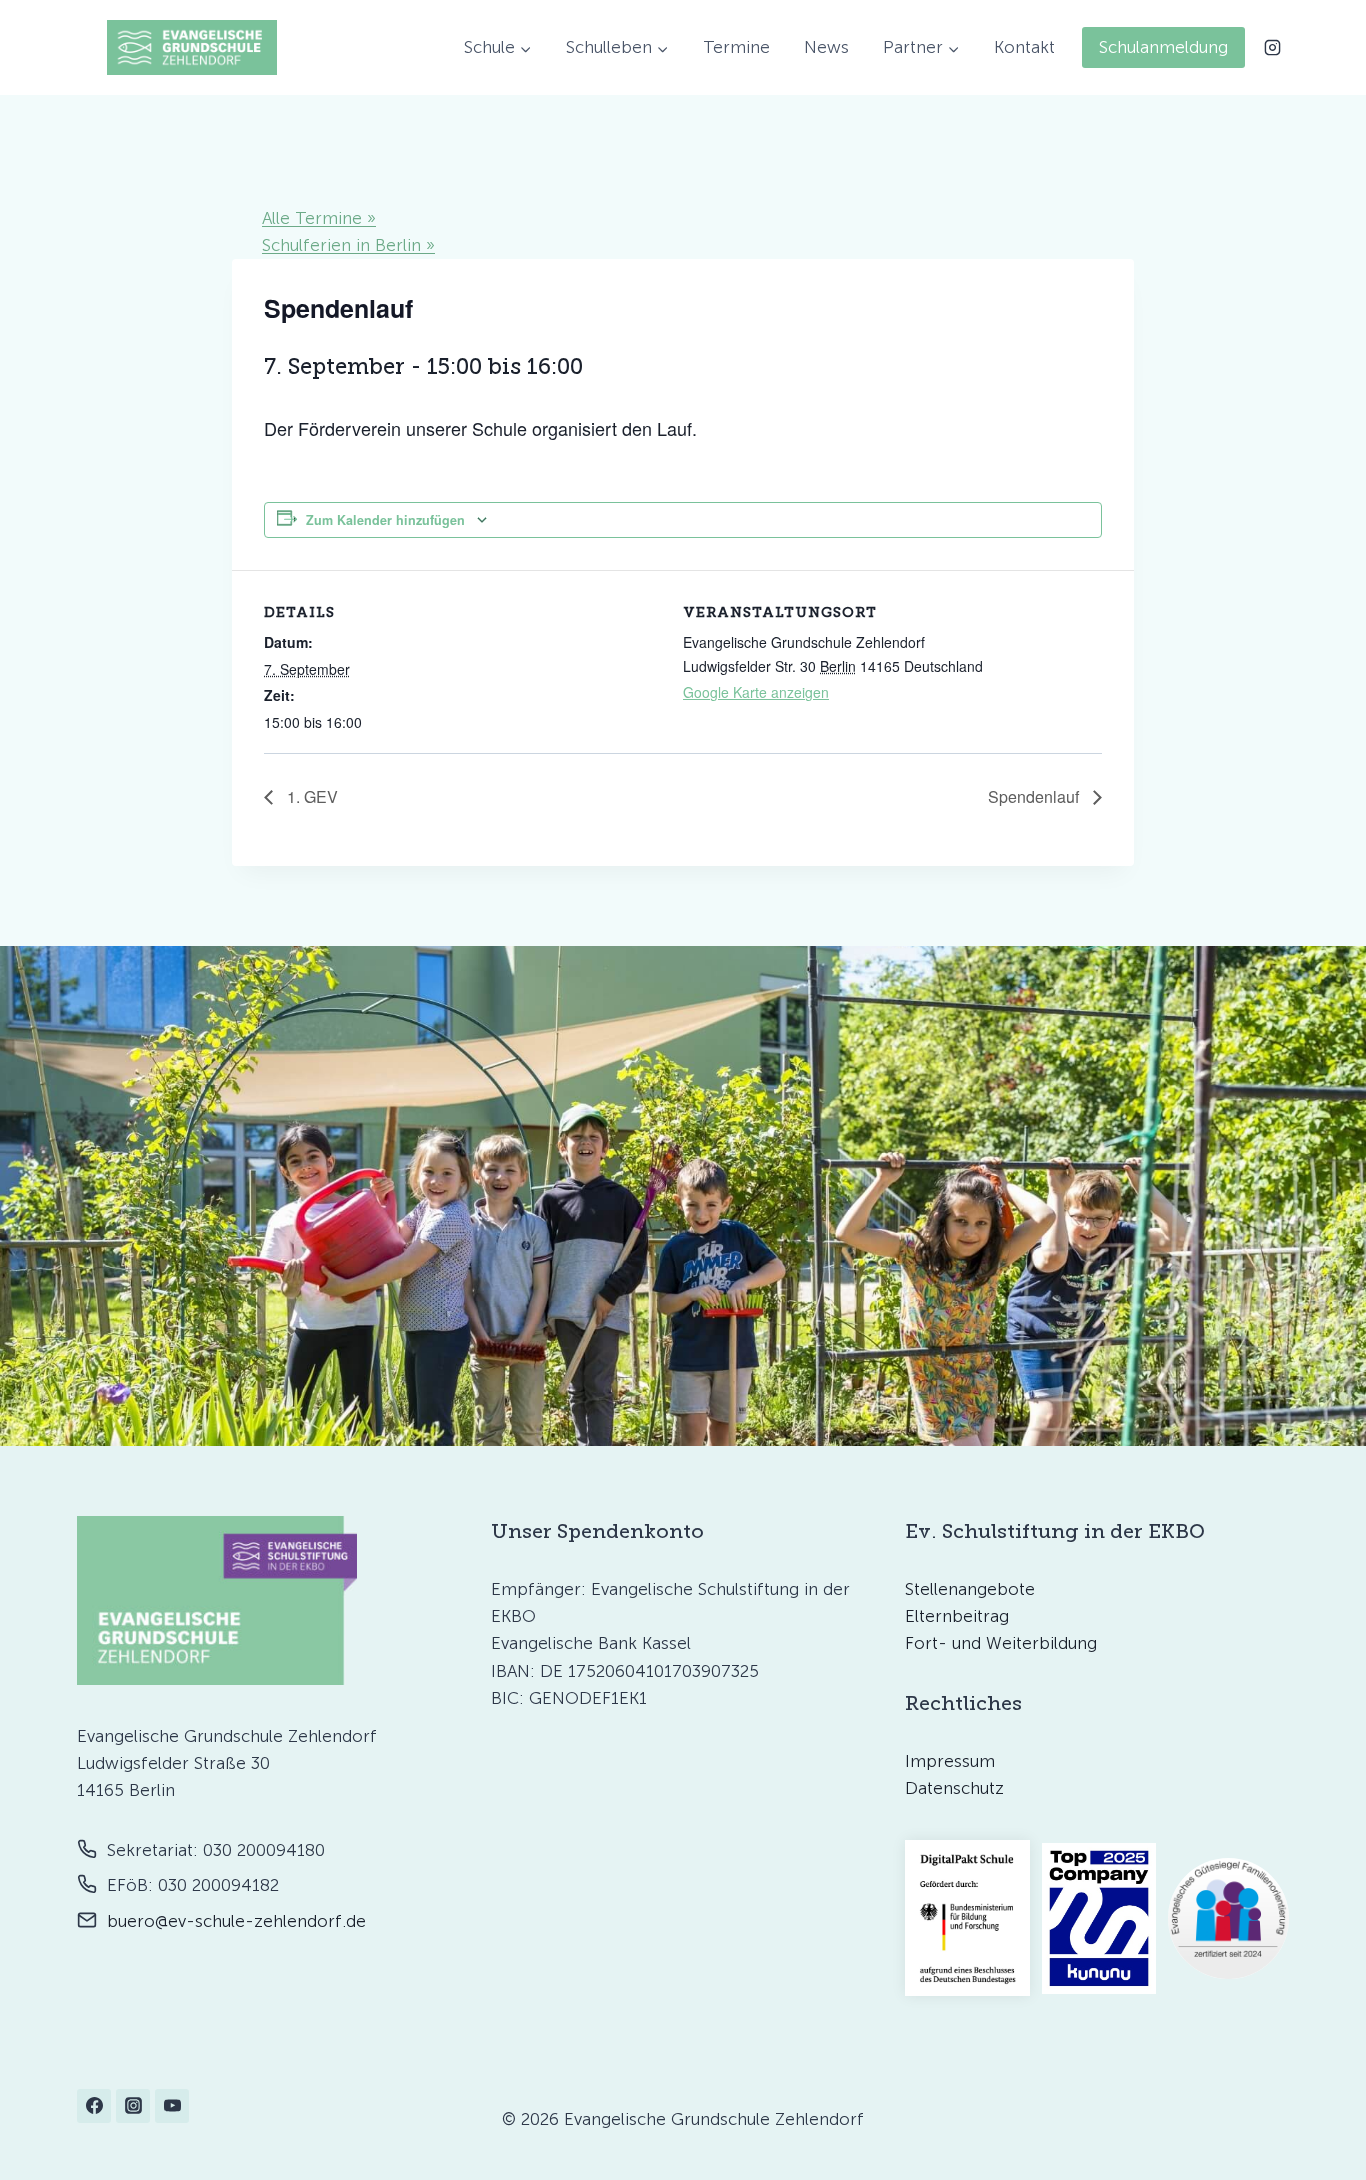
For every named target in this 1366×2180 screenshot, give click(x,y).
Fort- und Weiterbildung (1001, 1643)
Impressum (950, 1761)
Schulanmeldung (1163, 47)
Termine (736, 47)
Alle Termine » (319, 218)
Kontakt (1024, 47)
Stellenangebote (970, 1589)
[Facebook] (94, 2106)
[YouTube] (172, 2106)
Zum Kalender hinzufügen (385, 520)
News (826, 47)
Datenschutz (954, 1788)
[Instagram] (1272, 47)
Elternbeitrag (957, 1616)
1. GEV (310, 796)
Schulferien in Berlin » (348, 245)
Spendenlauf (1035, 796)
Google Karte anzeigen (756, 692)
